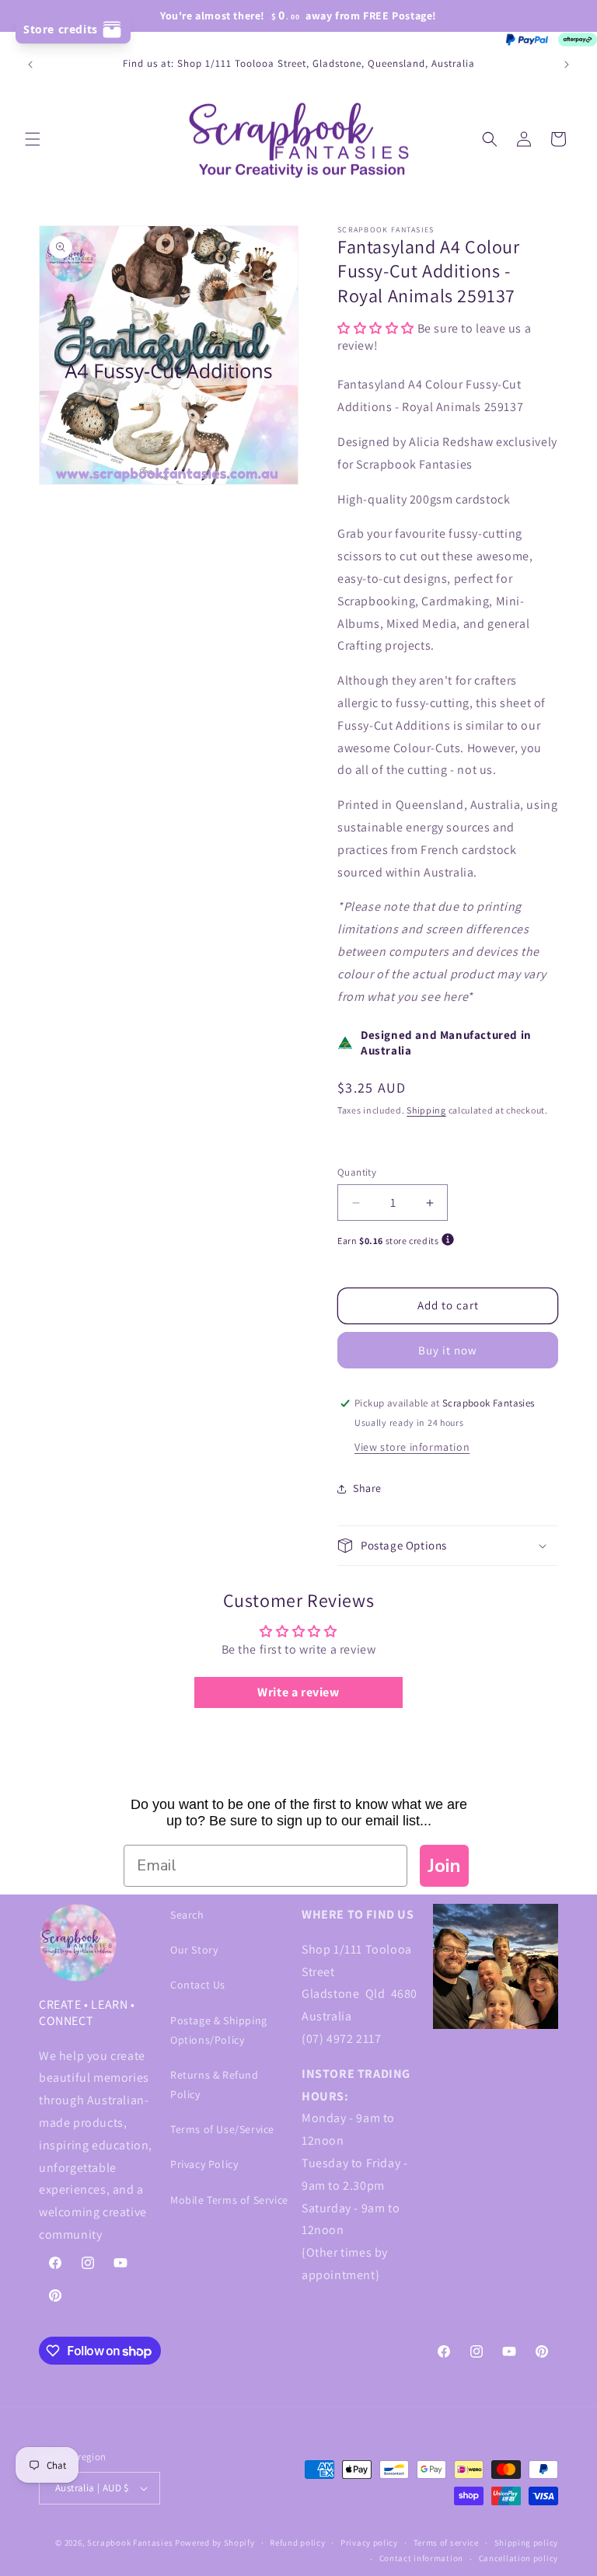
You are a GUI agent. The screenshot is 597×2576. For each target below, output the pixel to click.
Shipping (426, 1110)
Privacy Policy (204, 2164)
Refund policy (297, 2543)
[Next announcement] (567, 64)
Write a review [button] (298, 1692)
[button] (33, 139)
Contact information (421, 2558)
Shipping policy (527, 2543)
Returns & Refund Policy (215, 2085)
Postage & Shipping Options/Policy (219, 2030)
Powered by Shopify (215, 2543)
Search (187, 1915)
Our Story (194, 1950)
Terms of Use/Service (222, 2129)
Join (444, 1866)
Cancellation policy (518, 2558)
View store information (412, 1447)
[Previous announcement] (30, 64)
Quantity (357, 1172)
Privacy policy (369, 2543)
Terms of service (446, 2543)
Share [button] (367, 1488)
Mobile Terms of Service (229, 2200)
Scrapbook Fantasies (130, 2543)
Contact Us (198, 1985)
